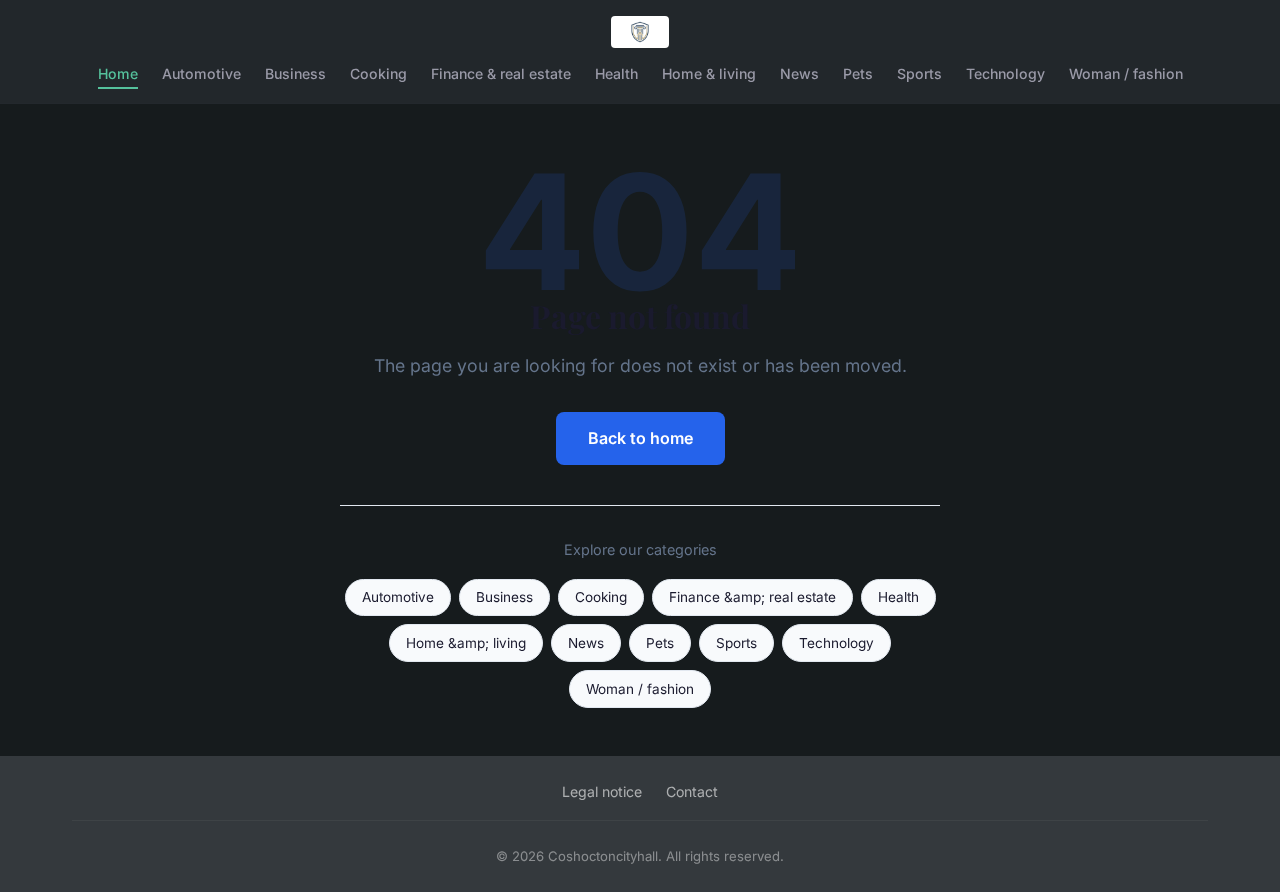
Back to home (640, 438)
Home (118, 73)
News (799, 73)
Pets (858, 73)
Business (295, 73)
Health (616, 73)
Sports (919, 73)
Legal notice (602, 791)
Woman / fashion (1126, 73)
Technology (1005, 73)
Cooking (378, 73)
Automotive (201, 73)
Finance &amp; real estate (752, 597)
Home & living (709, 73)
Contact (692, 791)
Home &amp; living (466, 643)
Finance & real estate (501, 73)
